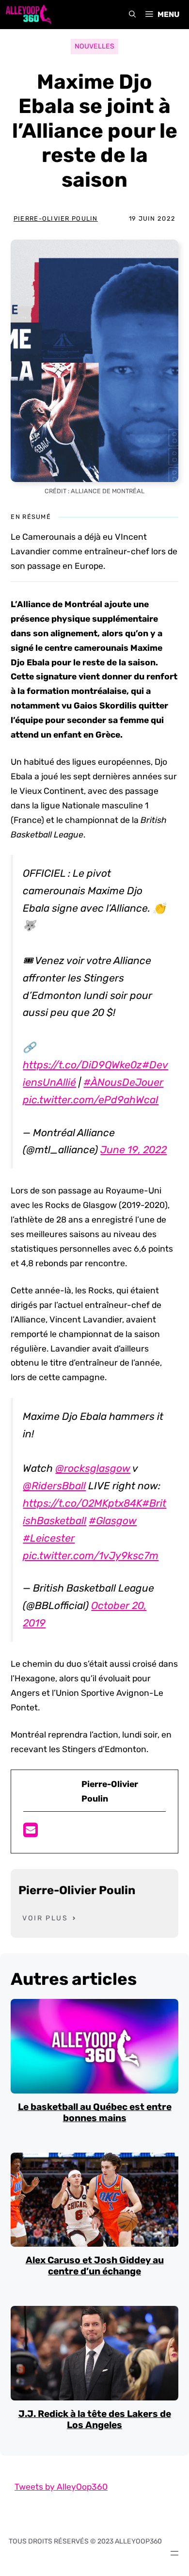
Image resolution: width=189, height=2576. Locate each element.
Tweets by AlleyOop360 (61, 2487)
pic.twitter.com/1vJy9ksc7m (91, 1555)
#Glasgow (113, 1521)
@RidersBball (54, 1486)
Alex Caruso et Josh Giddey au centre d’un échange (95, 2266)
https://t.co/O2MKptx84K (82, 1503)
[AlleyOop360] (28, 15)
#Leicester (49, 1538)
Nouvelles (94, 46)
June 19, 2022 (134, 1150)
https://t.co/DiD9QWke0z (82, 1065)
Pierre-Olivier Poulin (56, 218)
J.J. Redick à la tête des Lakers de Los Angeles (95, 2419)
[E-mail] (31, 1833)
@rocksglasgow (93, 1468)
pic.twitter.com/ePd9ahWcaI (91, 1100)
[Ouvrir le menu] (174, 2553)
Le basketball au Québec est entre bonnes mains (95, 2112)
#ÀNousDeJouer (123, 1082)
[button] (132, 15)
